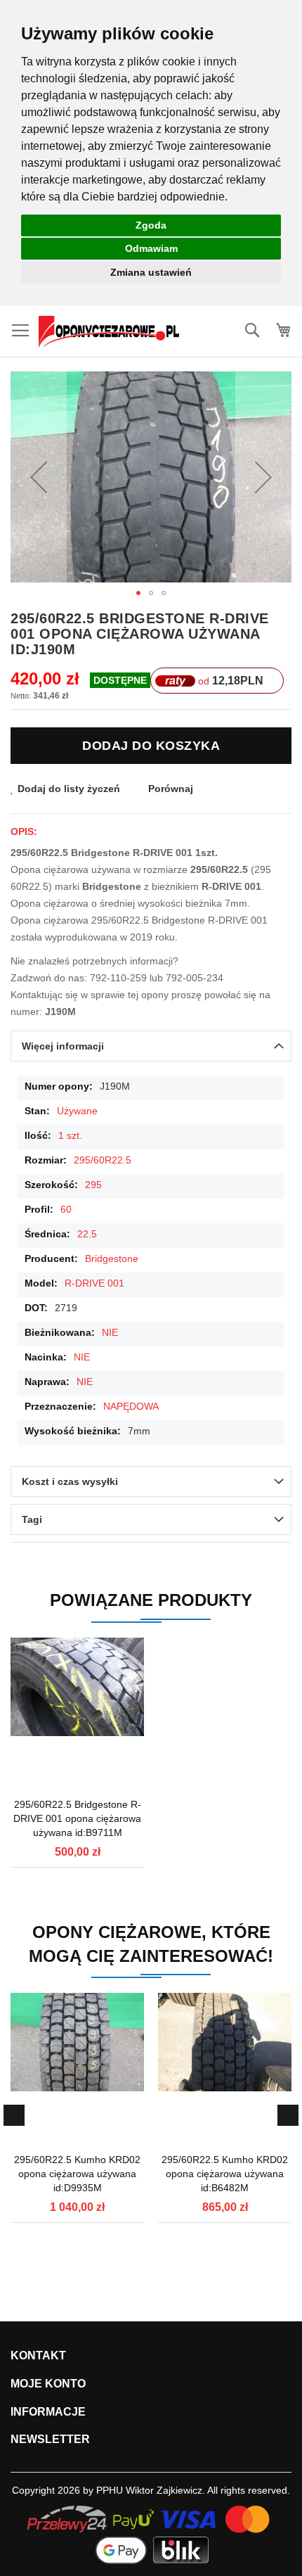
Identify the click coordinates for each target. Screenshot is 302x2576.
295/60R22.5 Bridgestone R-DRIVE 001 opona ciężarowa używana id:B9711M (77, 1818)
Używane (77, 1111)
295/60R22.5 (103, 1160)
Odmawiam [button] (151, 248)
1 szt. (70, 1135)
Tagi (32, 1519)
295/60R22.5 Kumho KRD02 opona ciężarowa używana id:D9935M (77, 2174)
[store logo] (109, 332)
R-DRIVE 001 (94, 1283)
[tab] (151, 1046)
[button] (39, 477)
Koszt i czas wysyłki (70, 1481)
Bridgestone (112, 1258)
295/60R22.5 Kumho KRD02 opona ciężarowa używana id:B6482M (225, 2174)
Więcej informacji (63, 1046)
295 (93, 1185)
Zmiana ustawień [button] (151, 272)
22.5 (87, 1234)
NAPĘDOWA (131, 1406)
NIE (110, 1332)
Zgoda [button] (151, 225)
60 (66, 1209)
